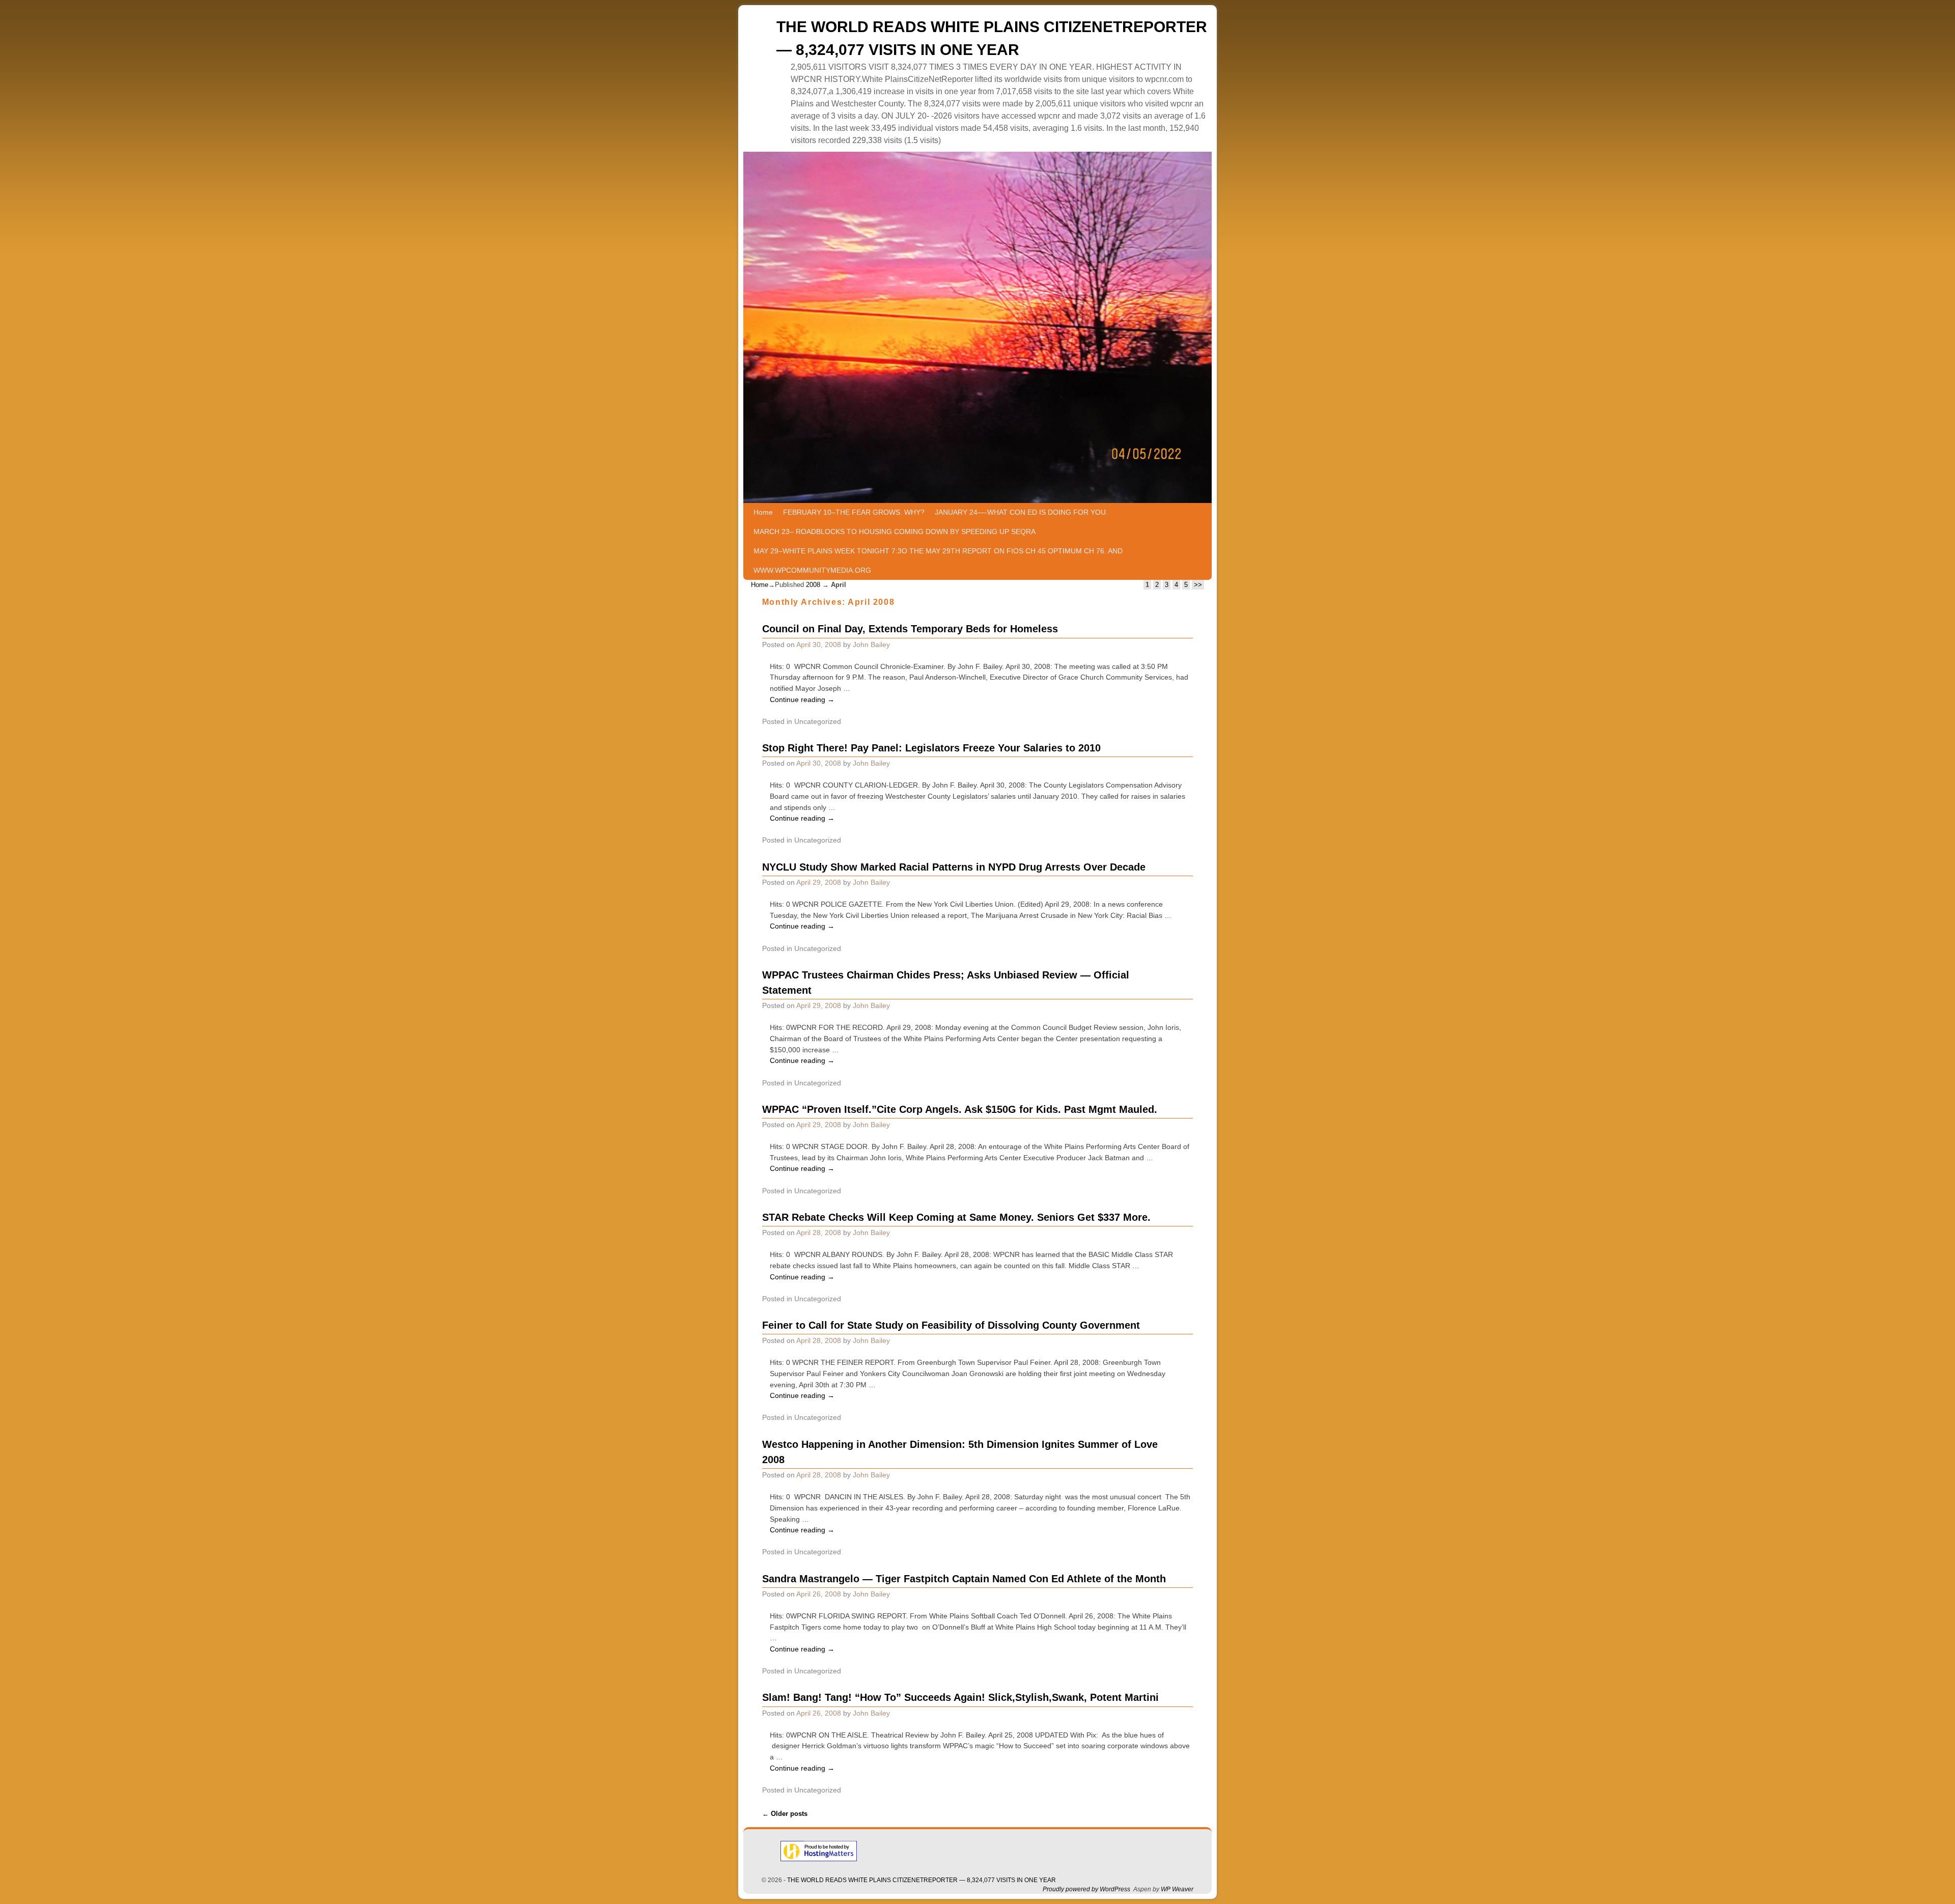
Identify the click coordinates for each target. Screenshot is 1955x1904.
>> (1198, 585)
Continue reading (802, 699)
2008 (813, 585)
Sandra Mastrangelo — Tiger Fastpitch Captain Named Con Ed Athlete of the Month (964, 1579)
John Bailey (871, 645)
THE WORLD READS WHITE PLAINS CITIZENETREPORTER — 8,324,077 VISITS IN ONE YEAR (921, 1880)
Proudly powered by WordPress (1086, 1889)
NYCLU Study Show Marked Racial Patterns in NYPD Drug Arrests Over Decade (954, 867)
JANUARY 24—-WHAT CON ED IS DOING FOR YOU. (1021, 512)
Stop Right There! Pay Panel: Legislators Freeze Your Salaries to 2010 (931, 748)
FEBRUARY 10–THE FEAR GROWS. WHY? (854, 512)
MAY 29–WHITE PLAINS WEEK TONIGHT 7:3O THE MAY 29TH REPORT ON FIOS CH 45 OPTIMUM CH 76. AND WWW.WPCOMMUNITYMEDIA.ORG (938, 561)
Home (763, 512)
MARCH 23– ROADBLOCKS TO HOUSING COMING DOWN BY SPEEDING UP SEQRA (895, 531)
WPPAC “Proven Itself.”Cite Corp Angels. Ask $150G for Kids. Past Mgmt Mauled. (960, 1109)
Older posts (785, 1814)
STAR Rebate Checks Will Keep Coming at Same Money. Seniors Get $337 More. (956, 1217)
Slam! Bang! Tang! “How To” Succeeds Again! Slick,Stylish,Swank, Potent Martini (960, 1697)
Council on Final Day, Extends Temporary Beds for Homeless (910, 629)
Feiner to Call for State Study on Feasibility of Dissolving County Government (951, 1325)
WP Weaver (1177, 1889)
